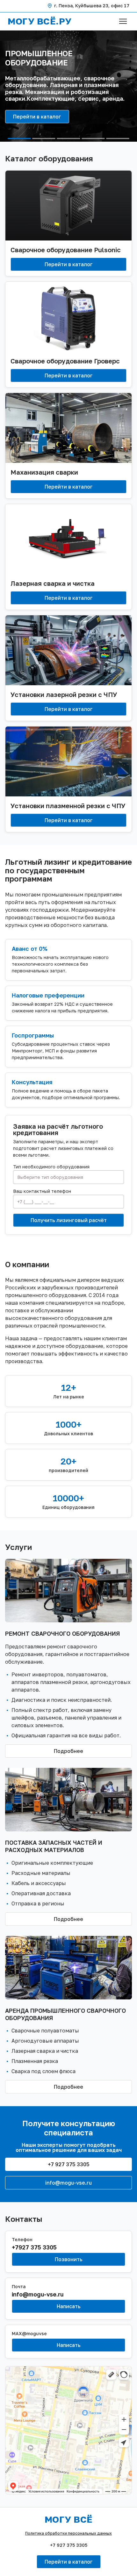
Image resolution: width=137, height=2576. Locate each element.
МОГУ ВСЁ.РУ (40, 21)
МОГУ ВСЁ (69, 2519)
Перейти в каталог (37, 117)
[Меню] (123, 21)
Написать (69, 2306)
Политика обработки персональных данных (68, 2533)
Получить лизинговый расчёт (69, 1220)
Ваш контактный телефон (42, 1191)
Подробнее (68, 1751)
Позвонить (69, 2259)
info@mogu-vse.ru (68, 2183)
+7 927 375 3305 (69, 2164)
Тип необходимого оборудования (51, 1167)
